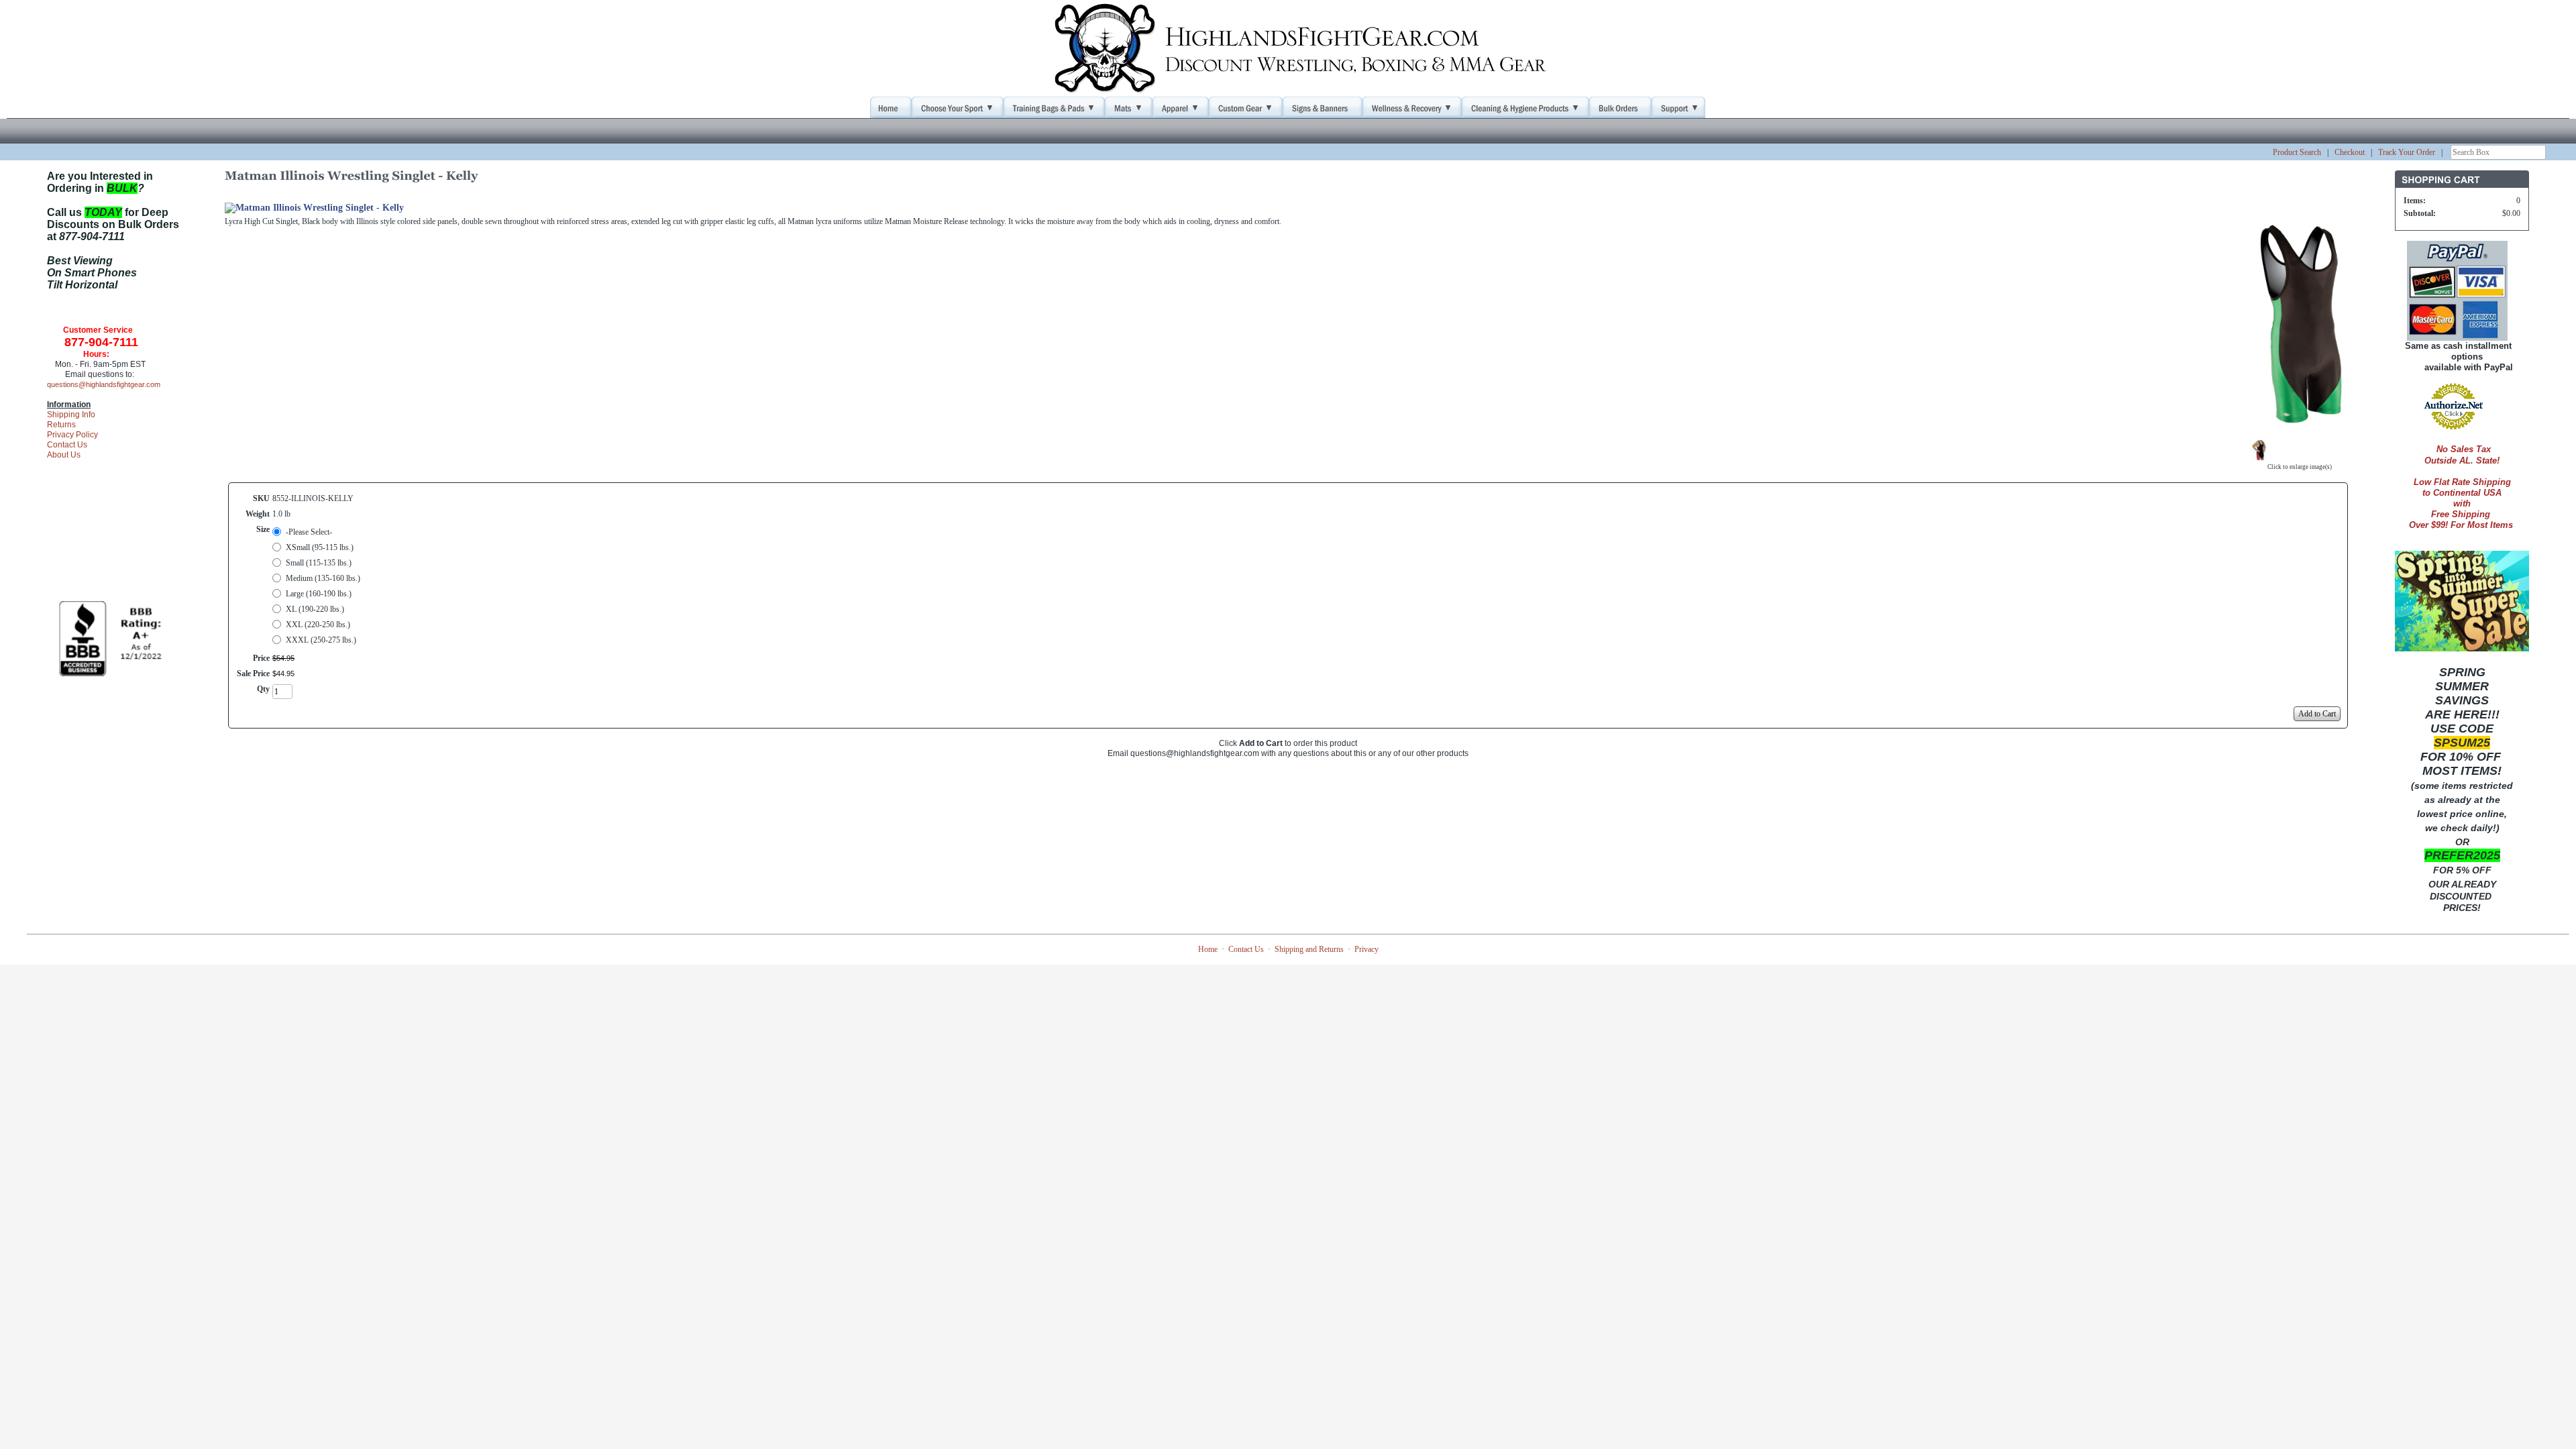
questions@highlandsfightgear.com (104, 384)
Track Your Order (2407, 152)
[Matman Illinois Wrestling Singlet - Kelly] (2300, 431)
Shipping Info (71, 415)
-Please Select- (309, 532)
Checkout (2350, 152)
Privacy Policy (72, 435)
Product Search (2297, 152)
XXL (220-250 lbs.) (318, 625)
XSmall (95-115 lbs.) (320, 547)
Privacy (1366, 949)
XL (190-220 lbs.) (315, 609)
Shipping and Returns (1309, 949)
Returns (61, 425)
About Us (64, 455)
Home (1208, 949)
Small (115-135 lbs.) (319, 563)
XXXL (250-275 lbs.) (321, 640)
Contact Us (67, 445)
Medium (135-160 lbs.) (323, 578)
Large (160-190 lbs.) (319, 594)
